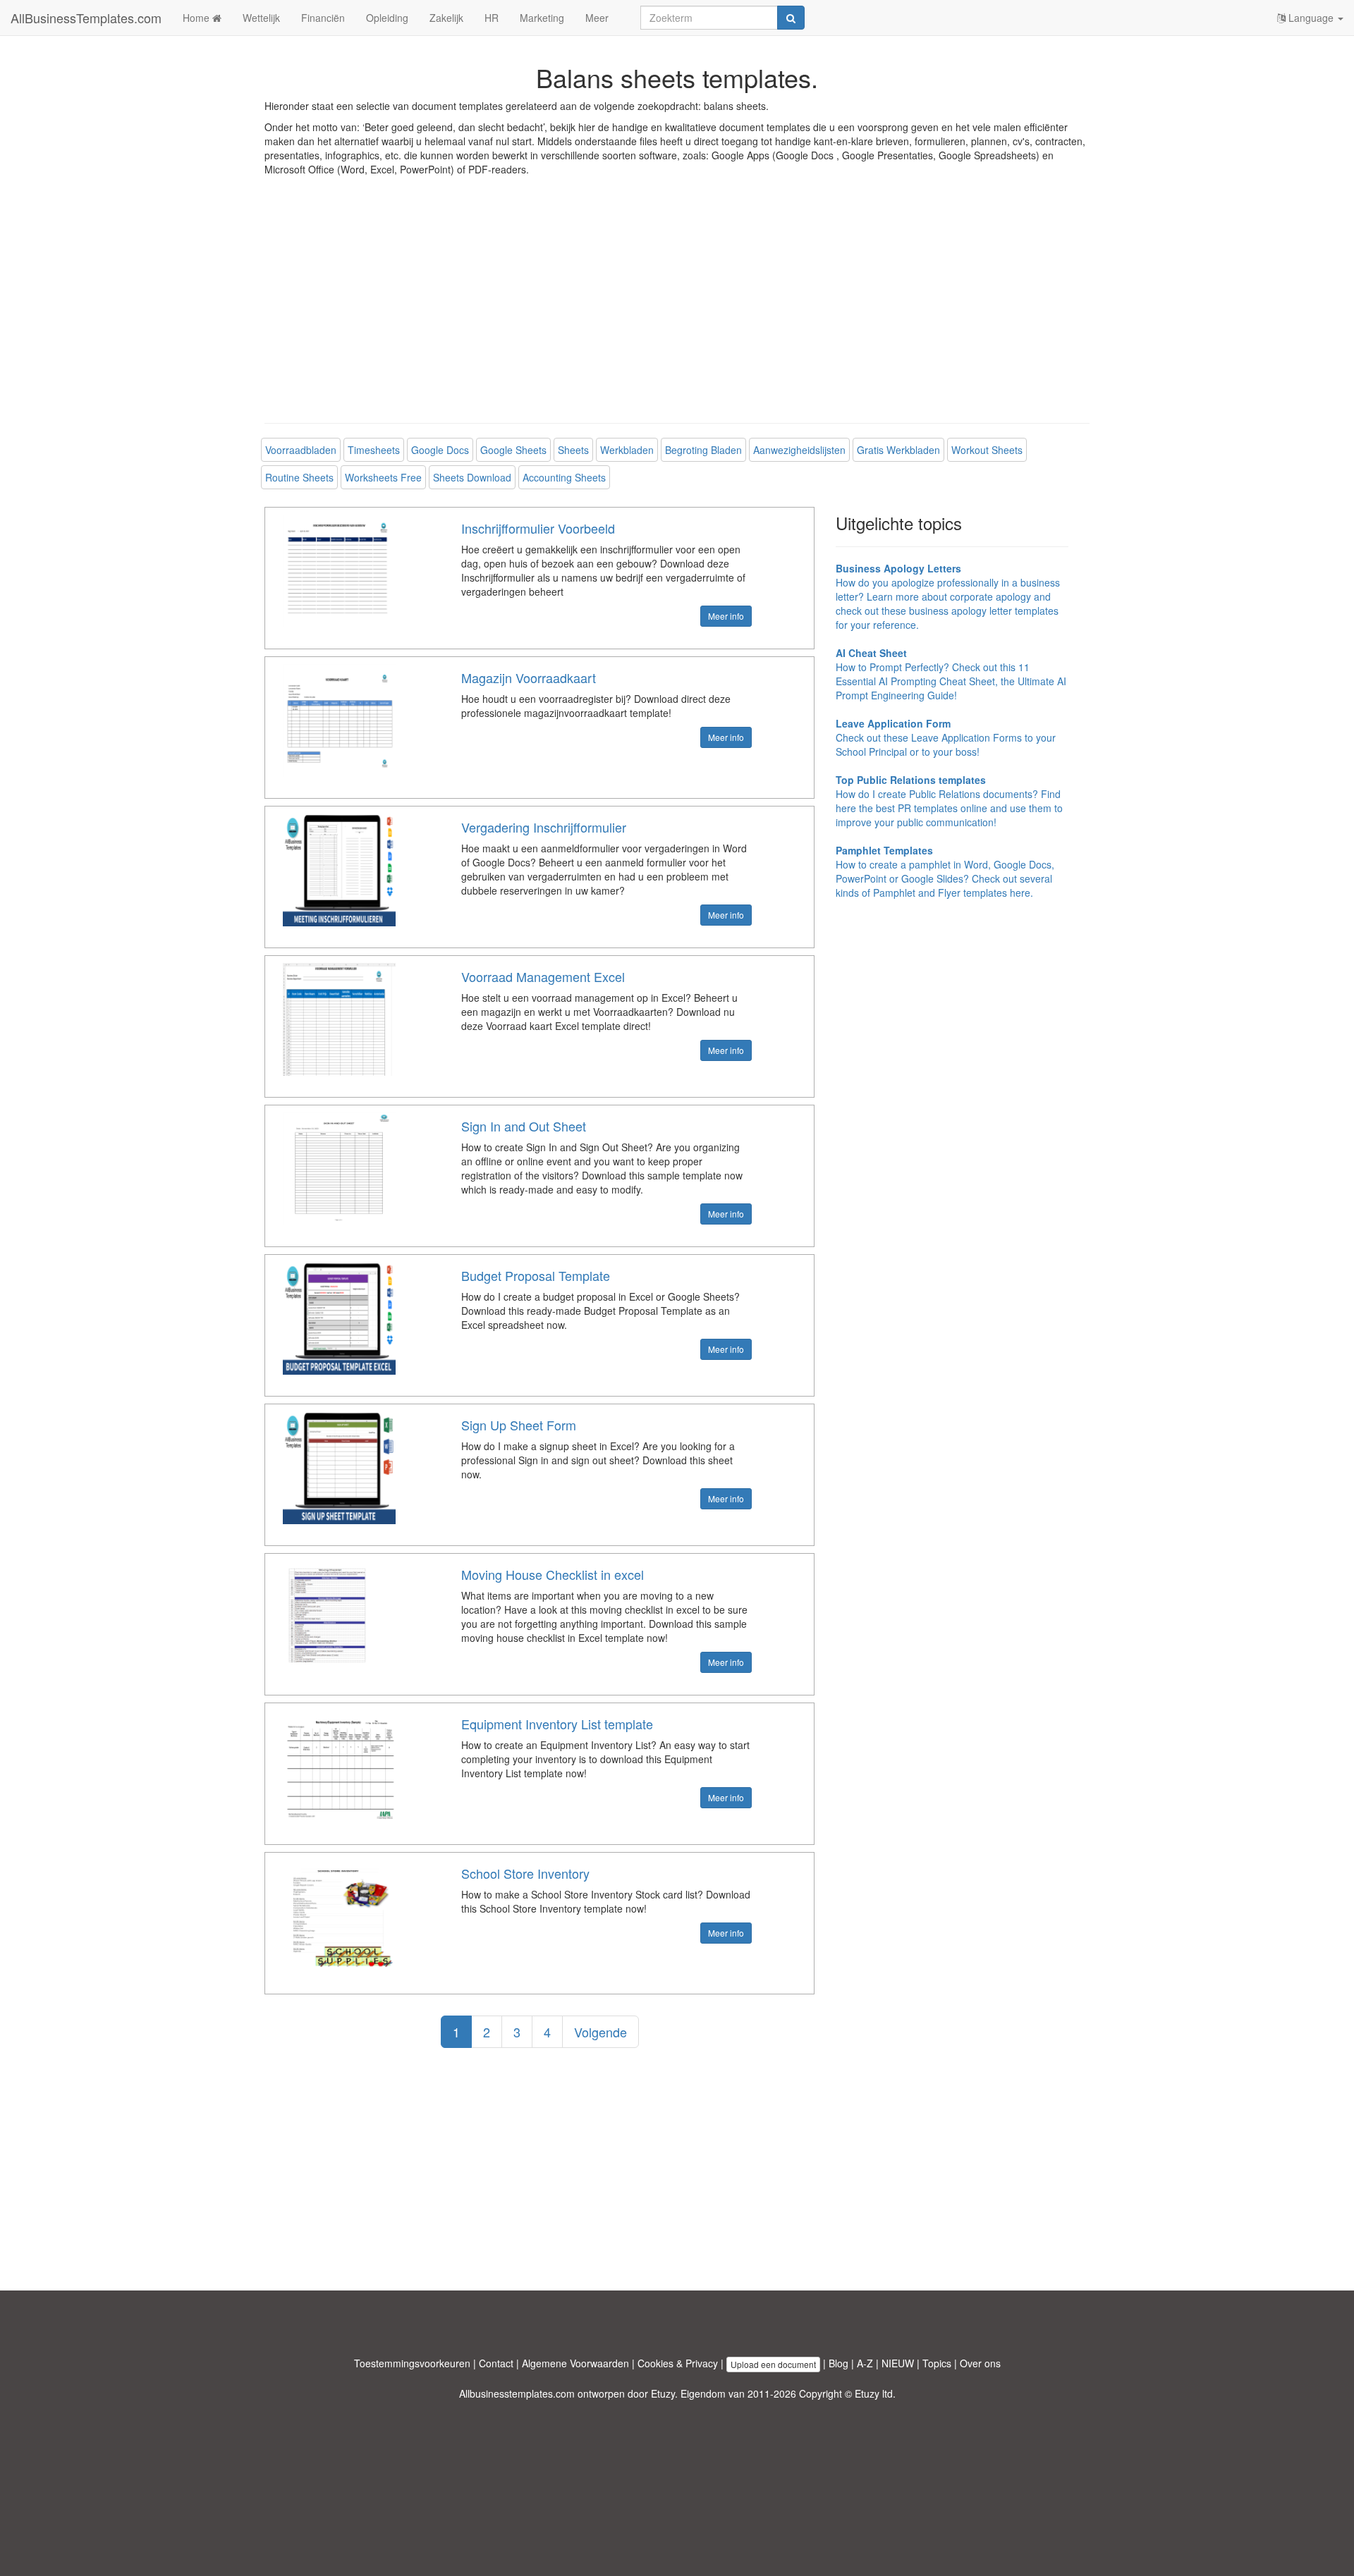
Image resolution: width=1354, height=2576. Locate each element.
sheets (573, 450)
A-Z (865, 2363)
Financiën (323, 18)
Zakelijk (446, 18)
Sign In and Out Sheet (524, 1126)
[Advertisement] (677, 310)
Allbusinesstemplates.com (517, 2393)
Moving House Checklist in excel (553, 1574)
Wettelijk (261, 18)
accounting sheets (564, 477)
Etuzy (663, 2393)
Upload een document (773, 2364)
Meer (597, 18)
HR (492, 18)
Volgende (600, 2032)
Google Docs (440, 450)
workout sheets (987, 450)
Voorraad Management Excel (543, 976)
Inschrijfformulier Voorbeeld (538, 528)
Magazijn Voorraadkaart (529, 677)
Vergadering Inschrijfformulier (544, 827)
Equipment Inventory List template (557, 1724)
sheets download (472, 477)
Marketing (542, 18)
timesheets (374, 450)
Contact (496, 2363)
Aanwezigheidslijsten (799, 450)
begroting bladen (703, 450)
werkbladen (627, 450)
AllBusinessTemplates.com (86, 18)
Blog (838, 2363)
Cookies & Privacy (678, 2363)
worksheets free (383, 477)
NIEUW (898, 2363)
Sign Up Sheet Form (519, 1425)
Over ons (980, 2363)
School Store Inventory (525, 1873)
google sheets (513, 450)
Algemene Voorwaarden (575, 2363)
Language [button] (1311, 18)
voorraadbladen (301, 450)
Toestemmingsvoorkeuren (412, 2363)
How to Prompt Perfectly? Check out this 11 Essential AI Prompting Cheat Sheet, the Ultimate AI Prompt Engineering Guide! (951, 674)
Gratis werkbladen (898, 450)
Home (197, 18)
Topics (937, 2363)
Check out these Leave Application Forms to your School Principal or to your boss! (946, 737)
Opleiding (387, 18)
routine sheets (299, 477)
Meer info (726, 616)
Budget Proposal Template (536, 1275)
